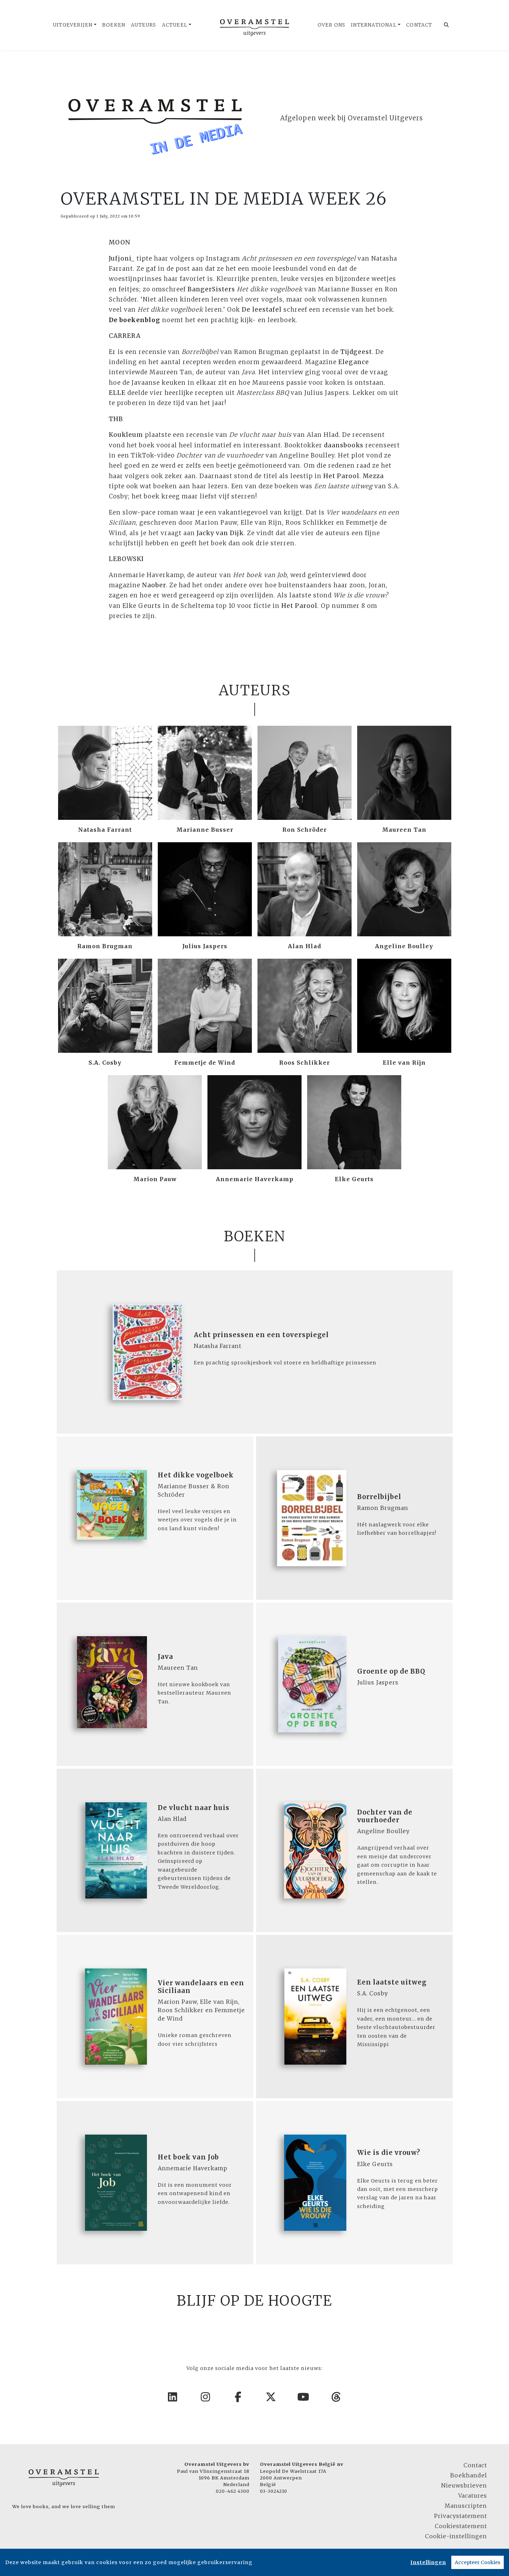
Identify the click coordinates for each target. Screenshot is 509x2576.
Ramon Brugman (105, 946)
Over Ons (332, 25)
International (374, 25)
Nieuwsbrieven (464, 2485)
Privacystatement (461, 2516)
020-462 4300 (233, 2491)
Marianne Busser (205, 830)
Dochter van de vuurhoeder (385, 1816)
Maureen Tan (404, 830)
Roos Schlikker (305, 1063)
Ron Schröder (305, 830)
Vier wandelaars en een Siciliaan (201, 1987)
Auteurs (143, 25)
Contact (419, 25)
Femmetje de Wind (205, 1063)
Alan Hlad (305, 946)
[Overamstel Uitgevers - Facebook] (238, 2397)
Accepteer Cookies (478, 2562)
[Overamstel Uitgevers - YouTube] (304, 2397)
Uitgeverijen (73, 25)
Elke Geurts (354, 1179)
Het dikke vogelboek (196, 1475)
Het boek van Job (188, 2157)
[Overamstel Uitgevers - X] (271, 2397)
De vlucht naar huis (194, 1808)
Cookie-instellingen (456, 2536)
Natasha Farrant (105, 830)
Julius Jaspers (205, 946)
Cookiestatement (461, 2526)
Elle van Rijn (404, 1063)
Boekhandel (469, 2475)
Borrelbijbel (379, 1497)
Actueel (175, 25)
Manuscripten (466, 2506)
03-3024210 (274, 2491)
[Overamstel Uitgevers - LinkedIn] (173, 2397)
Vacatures (473, 2496)
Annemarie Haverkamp (255, 1179)
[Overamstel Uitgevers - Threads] (337, 2397)
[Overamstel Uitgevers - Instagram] (206, 2397)
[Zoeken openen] (447, 25)
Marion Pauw (155, 1179)
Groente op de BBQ (391, 1671)
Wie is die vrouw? (389, 2153)
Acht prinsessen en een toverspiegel (261, 1335)
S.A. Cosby (105, 1063)
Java (165, 1657)
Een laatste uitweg (392, 1982)
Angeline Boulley (404, 946)
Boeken (114, 25)
